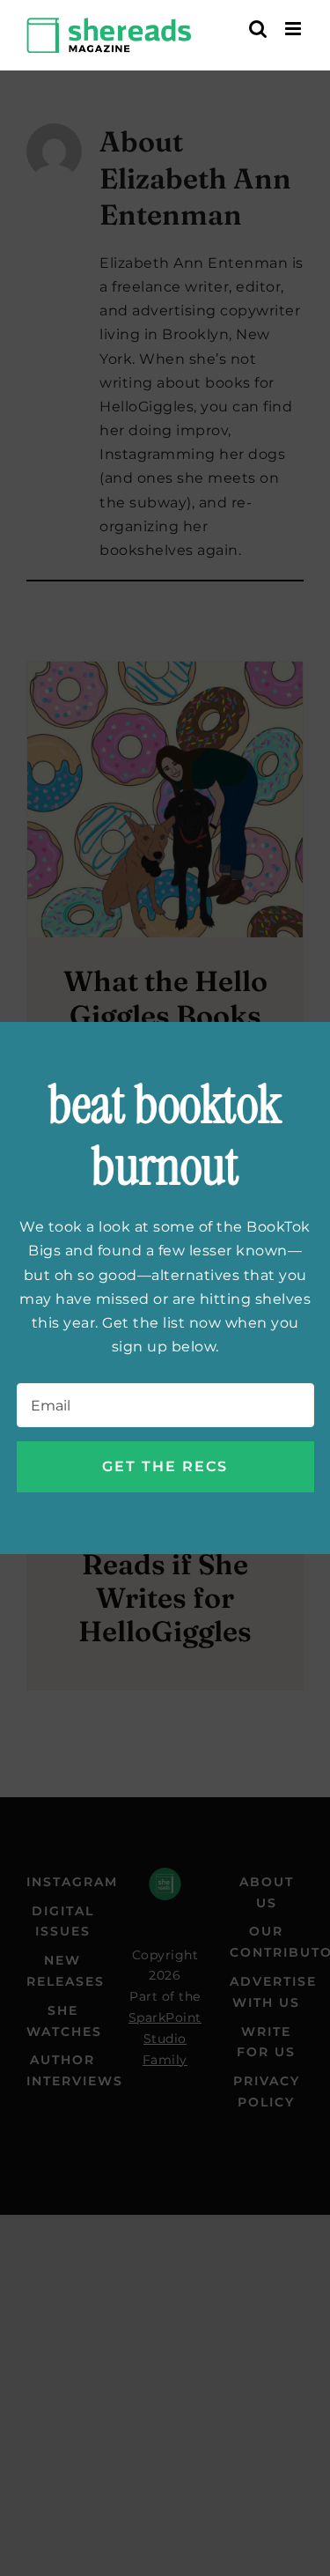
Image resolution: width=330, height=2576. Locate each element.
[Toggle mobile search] (258, 29)
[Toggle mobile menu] (295, 29)
